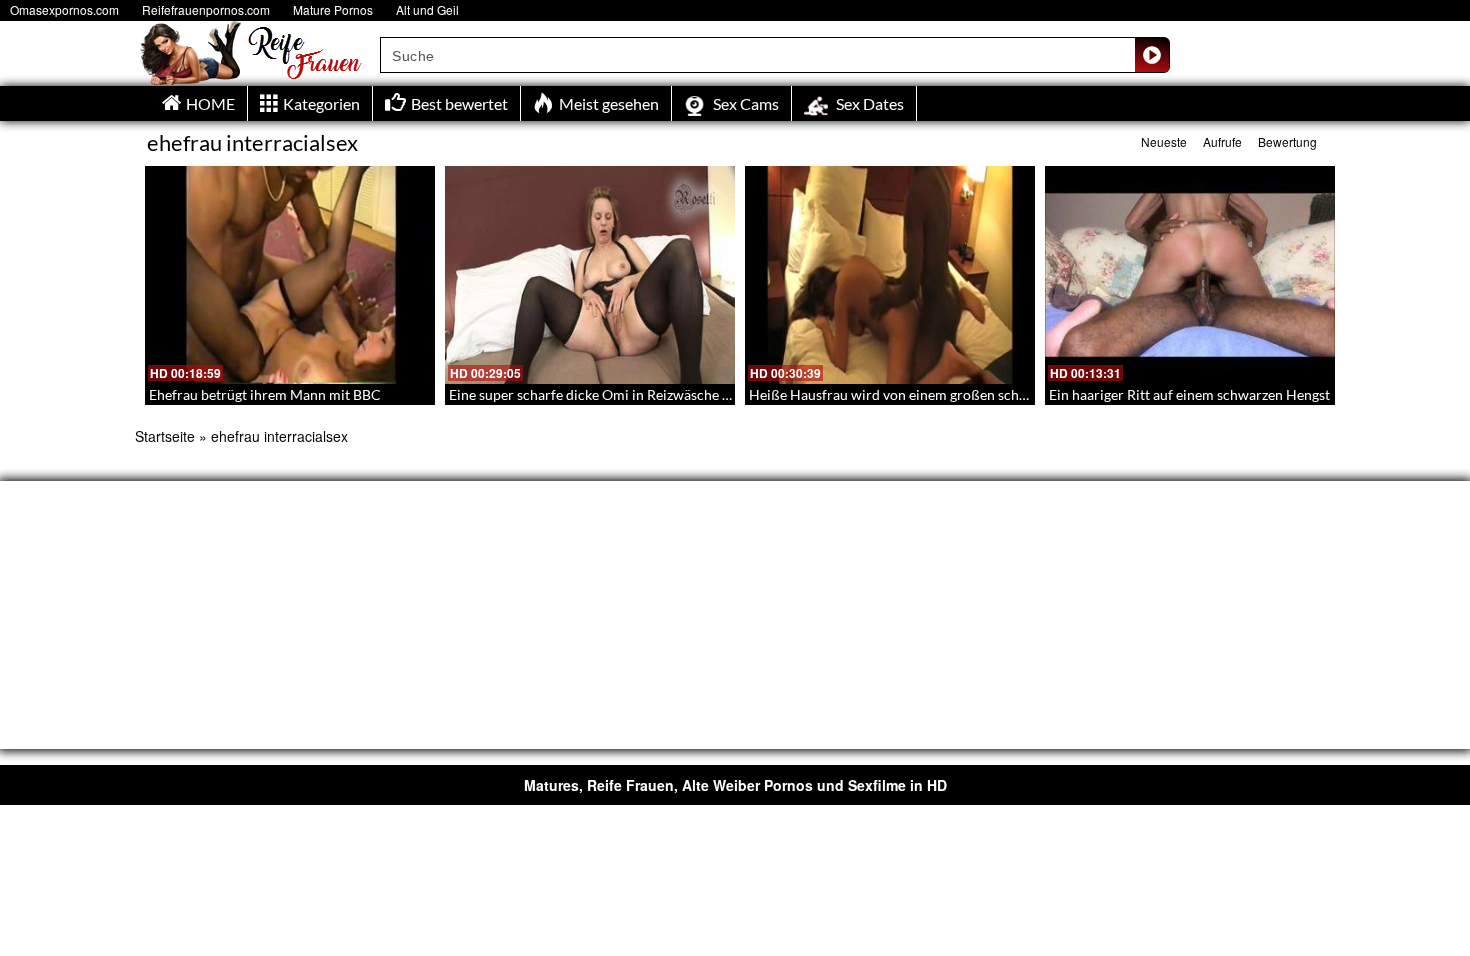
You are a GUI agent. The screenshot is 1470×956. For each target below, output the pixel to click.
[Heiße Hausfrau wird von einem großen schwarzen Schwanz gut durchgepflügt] (890, 275)
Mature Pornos (333, 9)
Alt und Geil (427, 9)
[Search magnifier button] (1152, 55)
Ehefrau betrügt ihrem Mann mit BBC (265, 394)
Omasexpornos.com (64, 9)
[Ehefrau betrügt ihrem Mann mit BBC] (290, 275)
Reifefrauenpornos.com (206, 9)
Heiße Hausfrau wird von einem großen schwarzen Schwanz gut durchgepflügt (991, 394)
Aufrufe (1222, 141)
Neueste (1164, 141)
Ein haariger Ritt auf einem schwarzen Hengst (1189, 394)
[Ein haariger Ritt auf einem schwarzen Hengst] (1190, 275)
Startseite (165, 436)
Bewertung (1287, 141)
